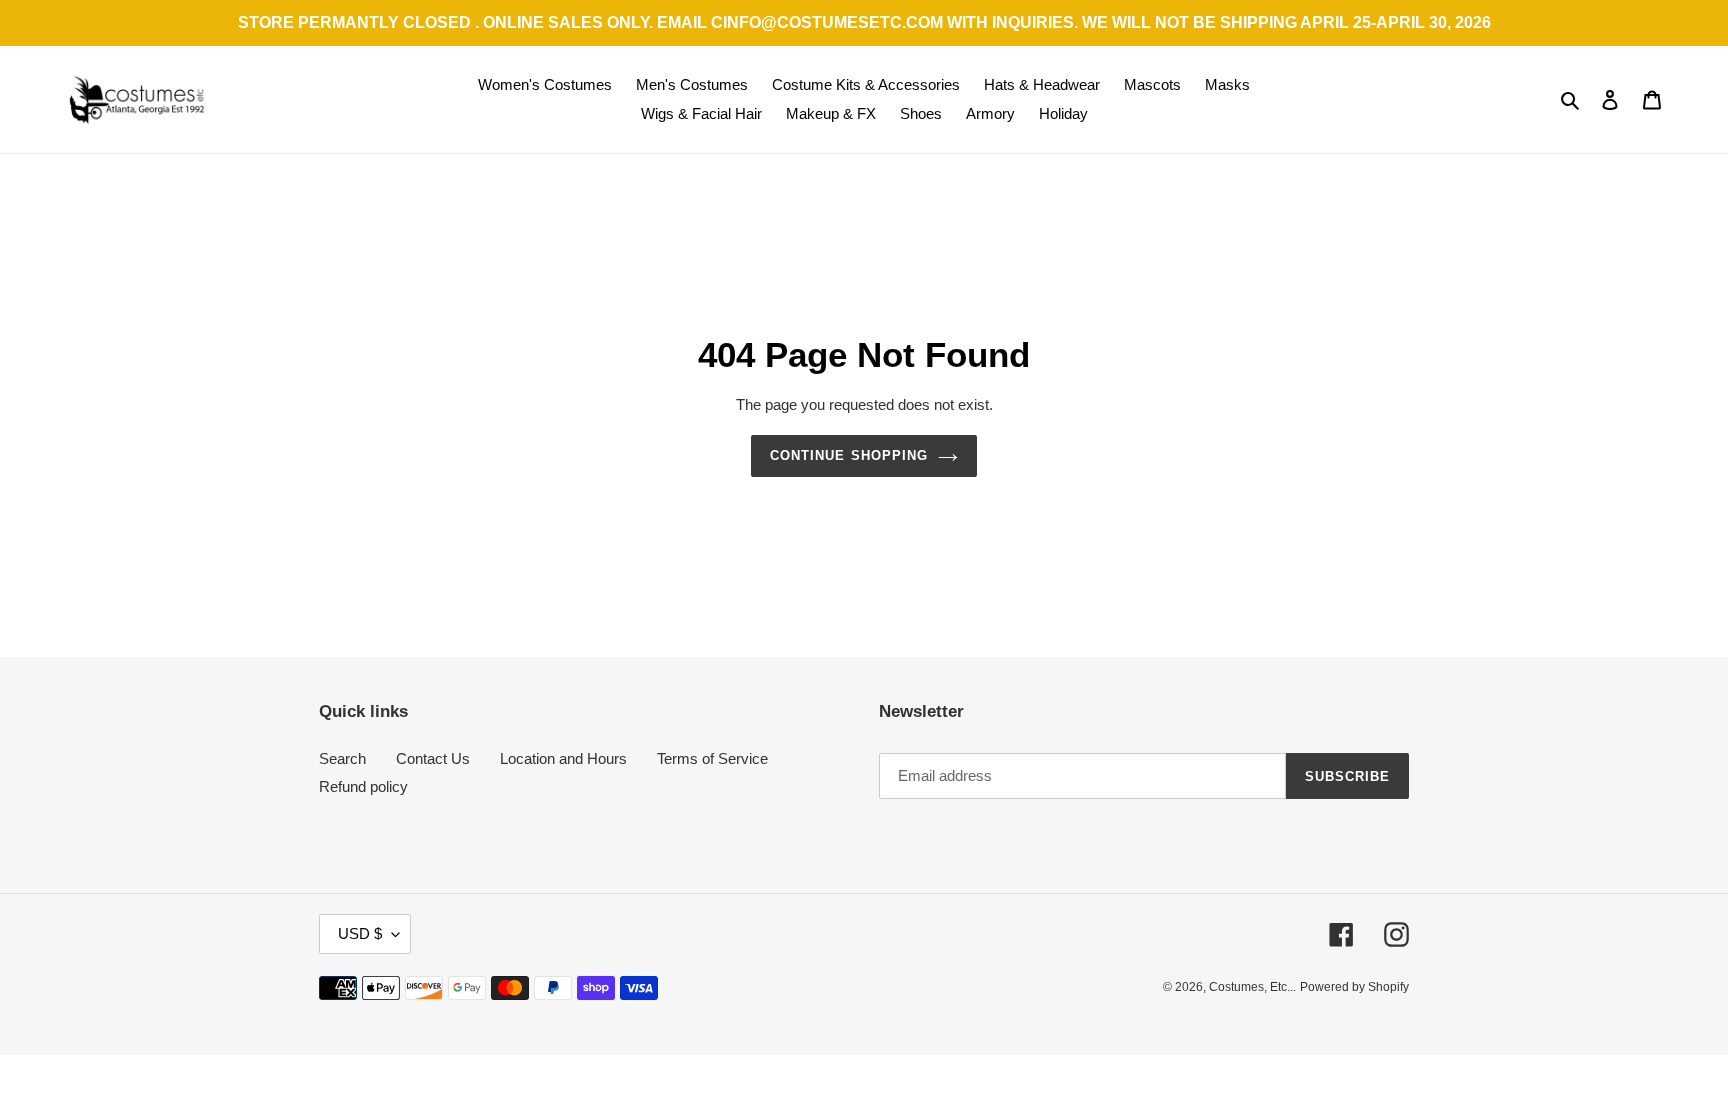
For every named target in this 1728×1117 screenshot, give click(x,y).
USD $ (360, 933)
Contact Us (433, 758)
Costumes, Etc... (1252, 987)
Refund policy (363, 786)
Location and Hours (563, 758)
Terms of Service (712, 758)
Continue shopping (849, 455)
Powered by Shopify (1354, 987)
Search (342, 758)
